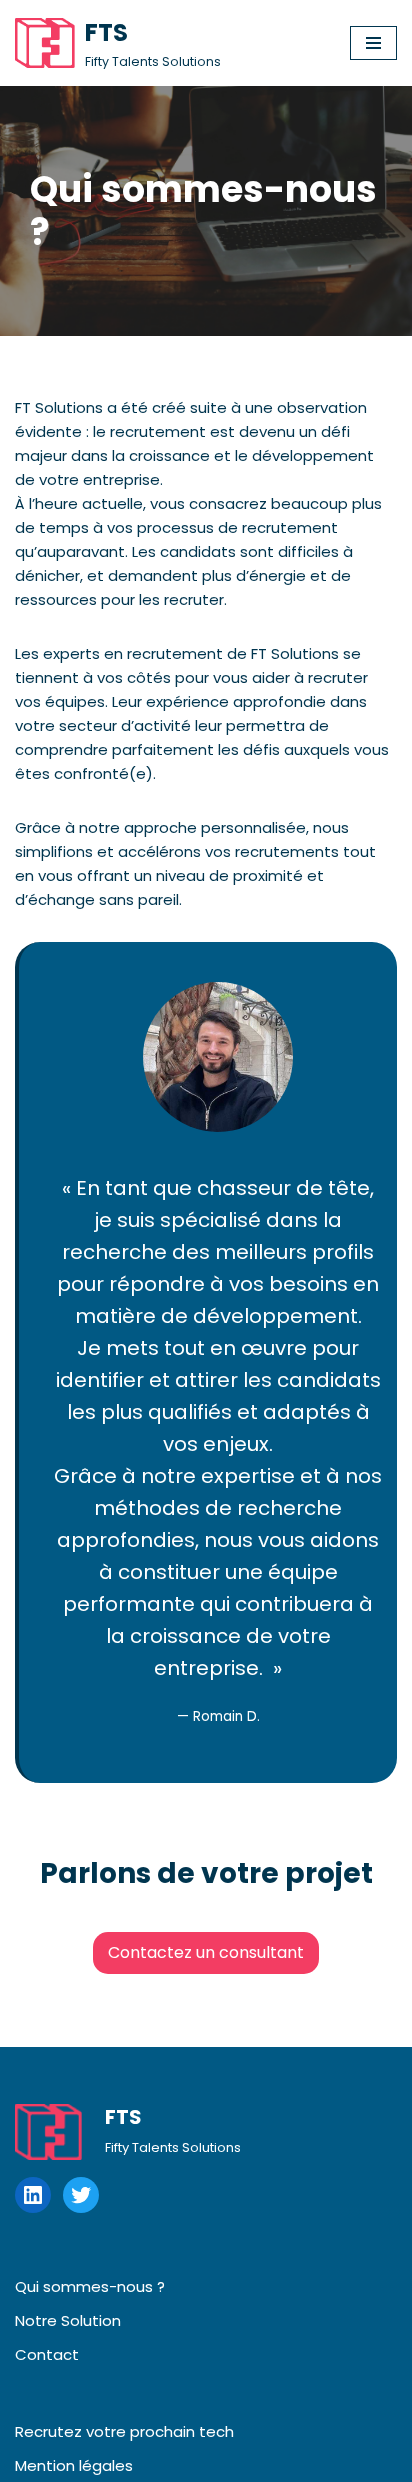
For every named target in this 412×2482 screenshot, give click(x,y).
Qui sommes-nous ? (90, 2286)
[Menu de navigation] (373, 43)
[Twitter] (81, 2195)
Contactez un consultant (206, 1952)
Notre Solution (68, 2320)
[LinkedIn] (33, 2195)
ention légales (80, 2465)
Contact (47, 2354)
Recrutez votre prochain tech (124, 2431)
